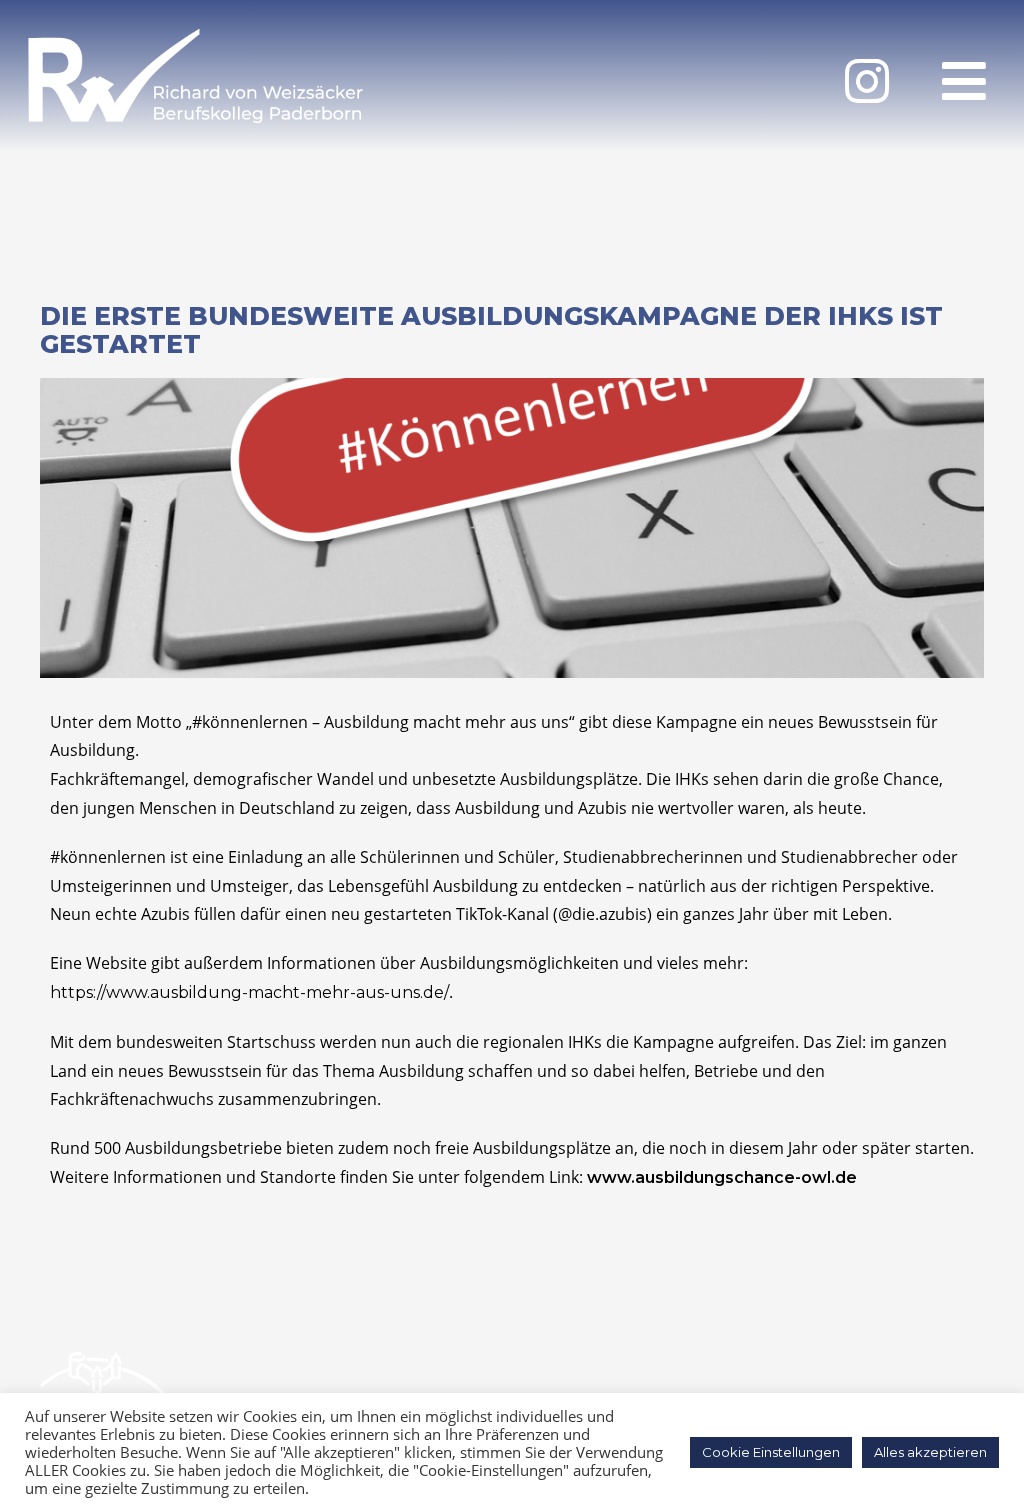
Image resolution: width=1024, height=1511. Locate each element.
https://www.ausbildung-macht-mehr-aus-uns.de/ (249, 992)
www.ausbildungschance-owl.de (722, 1177)
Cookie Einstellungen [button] (771, 1452)
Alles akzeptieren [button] (930, 1452)
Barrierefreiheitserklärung (878, 1355)
